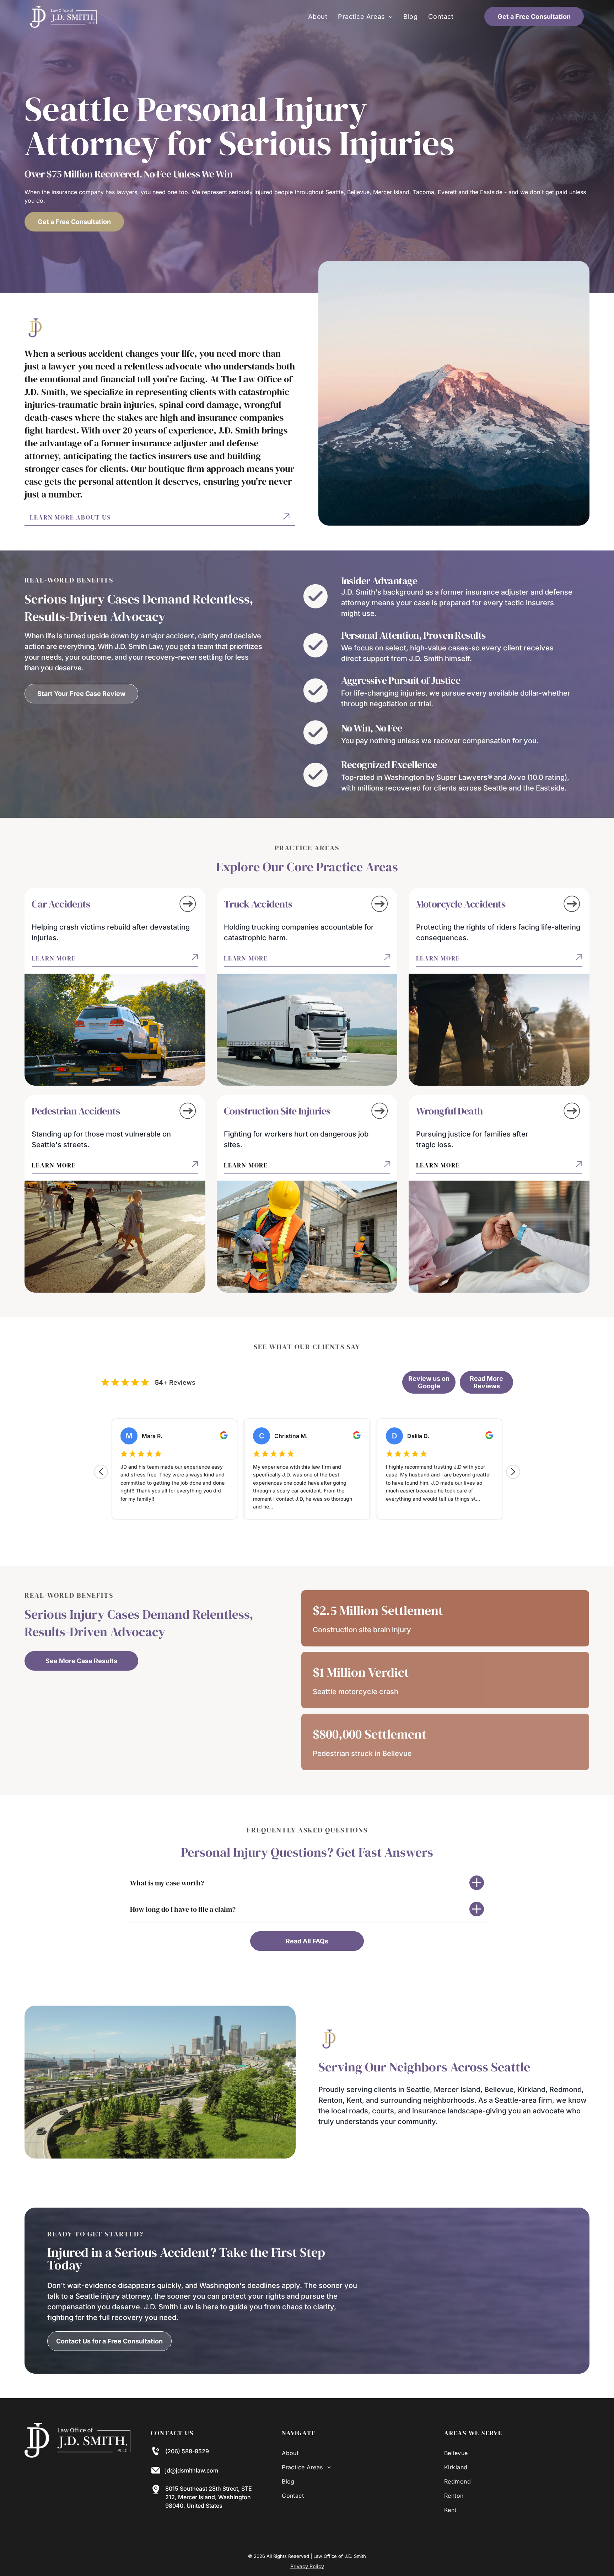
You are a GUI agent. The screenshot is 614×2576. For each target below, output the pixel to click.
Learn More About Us (70, 517)
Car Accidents (61, 904)
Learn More (54, 958)
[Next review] (513, 1472)
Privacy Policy (307, 2566)
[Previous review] (101, 1472)
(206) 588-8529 (187, 2451)
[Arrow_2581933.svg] (188, 912)
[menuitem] (318, 17)
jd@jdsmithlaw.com (192, 2470)
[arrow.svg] (286, 517)
